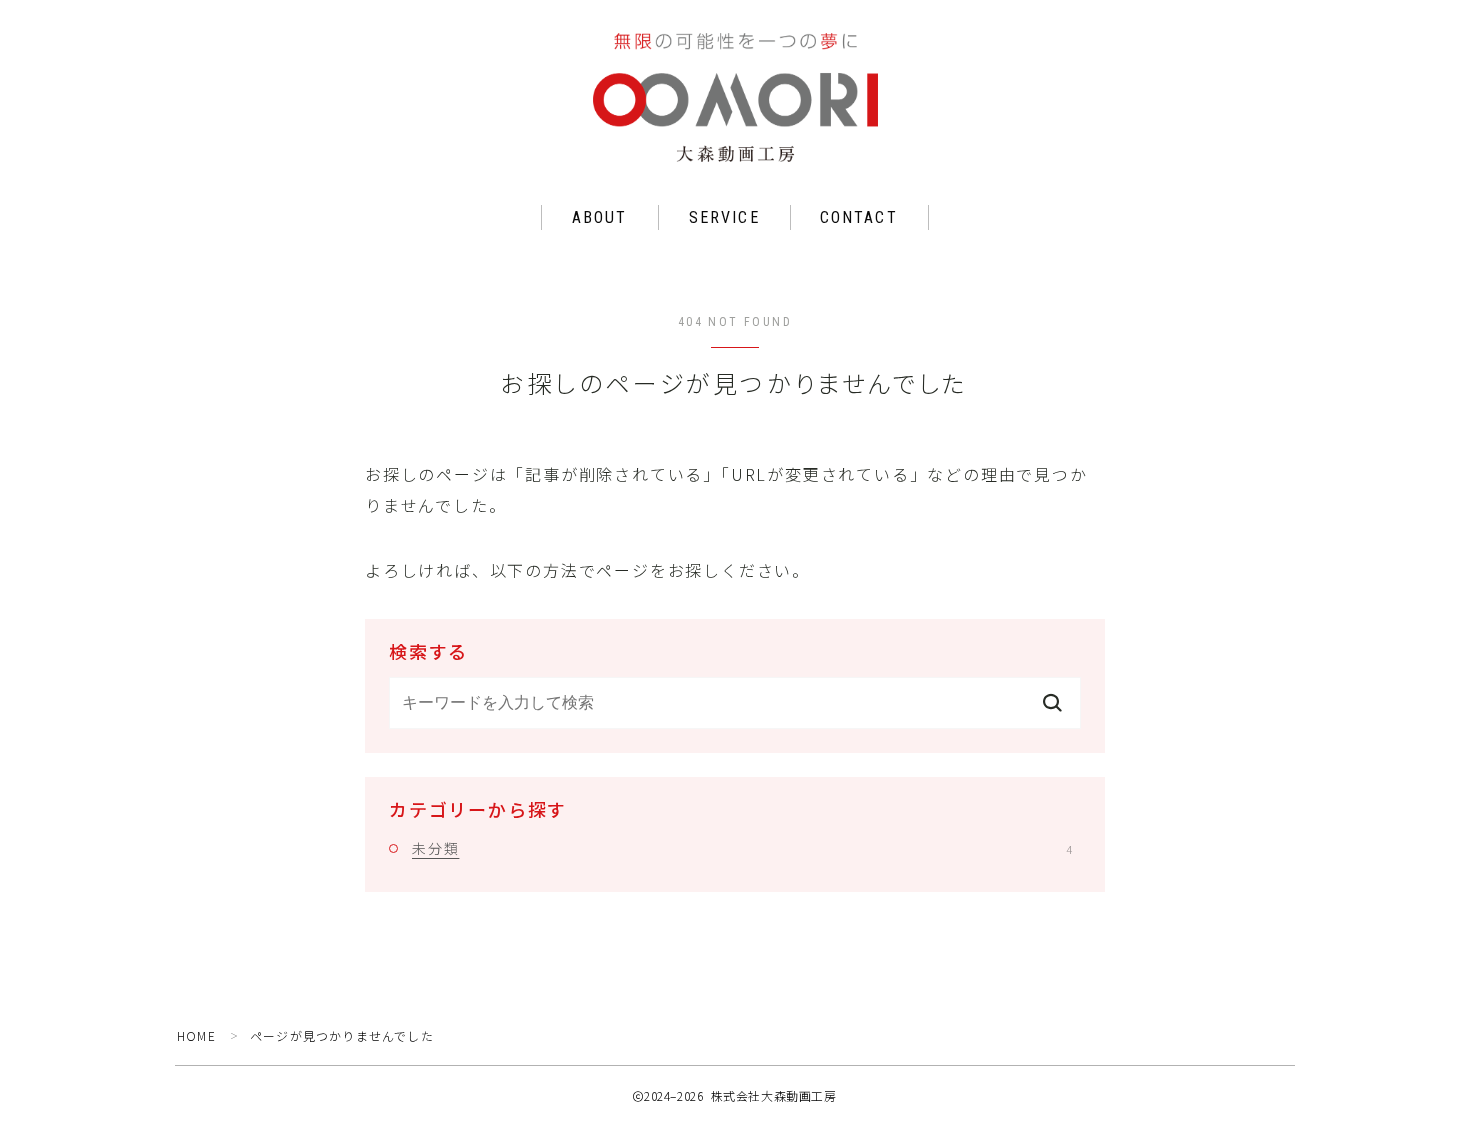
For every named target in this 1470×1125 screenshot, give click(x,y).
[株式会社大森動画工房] (735, 97)
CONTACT (859, 217)
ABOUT (600, 217)
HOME (196, 1035)
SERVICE (724, 217)
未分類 (742, 848)
